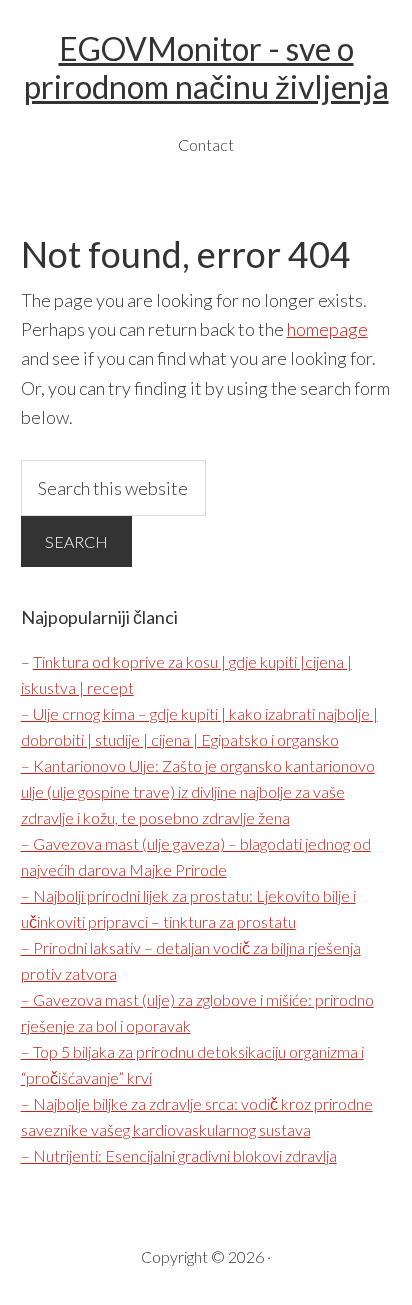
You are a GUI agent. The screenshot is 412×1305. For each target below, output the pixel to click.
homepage (327, 329)
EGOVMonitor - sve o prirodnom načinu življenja (206, 67)
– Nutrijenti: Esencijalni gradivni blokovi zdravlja (179, 1155)
